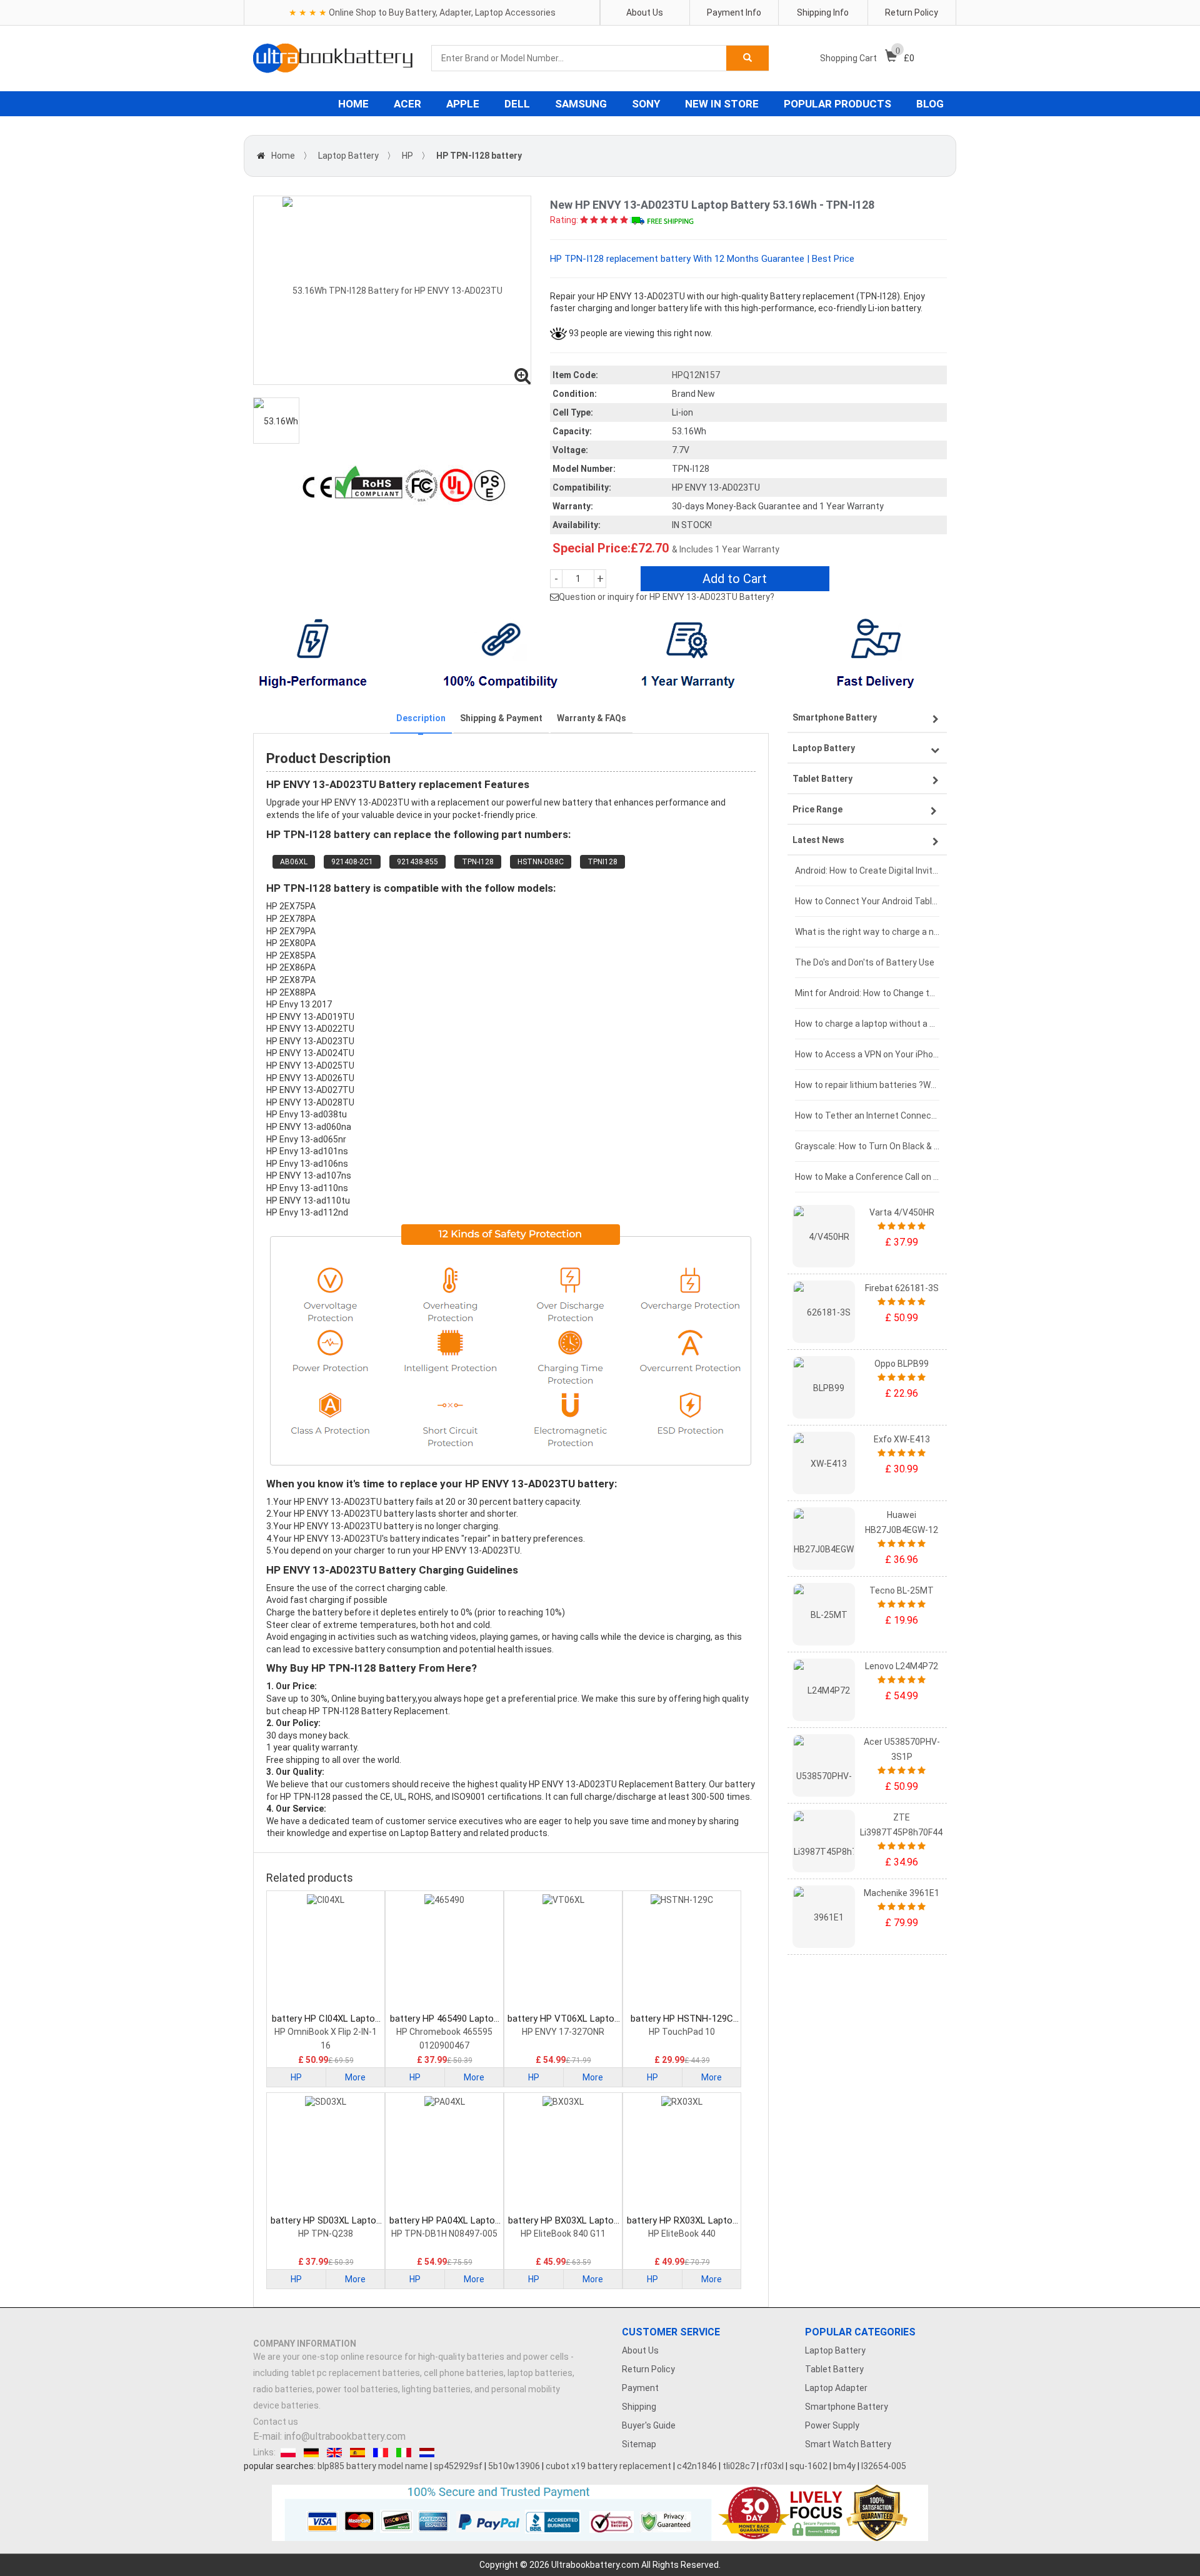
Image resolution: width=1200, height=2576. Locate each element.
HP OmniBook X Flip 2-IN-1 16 (326, 2039)
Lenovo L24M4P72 (902, 1666)
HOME (353, 104)
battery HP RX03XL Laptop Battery (682, 2221)
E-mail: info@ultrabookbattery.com (329, 2436)
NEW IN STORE (722, 104)
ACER (407, 104)
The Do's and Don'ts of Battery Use (865, 962)
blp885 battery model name (373, 2466)
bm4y (844, 2466)
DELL (517, 104)
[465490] (444, 1953)
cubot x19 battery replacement (608, 2466)
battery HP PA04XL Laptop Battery (445, 2221)
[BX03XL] (563, 2155)
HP (407, 156)
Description (421, 718)
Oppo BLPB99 (902, 1364)
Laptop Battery (348, 156)
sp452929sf (458, 2466)
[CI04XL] (326, 1953)
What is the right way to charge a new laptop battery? (867, 932)
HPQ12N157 (696, 375)
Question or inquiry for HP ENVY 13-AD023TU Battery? (667, 597)
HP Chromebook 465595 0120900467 (444, 2039)
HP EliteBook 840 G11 (563, 2234)
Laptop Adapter (836, 2388)
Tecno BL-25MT (902, 1590)
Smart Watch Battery (848, 2444)
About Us (645, 12)
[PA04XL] (444, 2155)
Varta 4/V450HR (902, 1212)
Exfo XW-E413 (902, 1439)
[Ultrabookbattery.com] (333, 58)
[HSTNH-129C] (682, 1953)
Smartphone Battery (847, 2407)
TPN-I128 (478, 862)
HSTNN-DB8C (541, 862)
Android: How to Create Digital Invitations (867, 871)
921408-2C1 (352, 862)
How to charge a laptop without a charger (867, 1024)
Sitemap (639, 2444)
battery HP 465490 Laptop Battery (444, 2019)
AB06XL (294, 862)
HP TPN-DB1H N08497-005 (444, 2234)
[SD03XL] (326, 2155)
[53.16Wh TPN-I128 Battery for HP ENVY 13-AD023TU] (392, 290)
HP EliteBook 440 (682, 2234)
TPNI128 (602, 862)
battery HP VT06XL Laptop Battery (563, 2019)
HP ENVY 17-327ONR (563, 2032)
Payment (640, 2388)
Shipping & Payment (501, 718)
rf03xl (772, 2466)
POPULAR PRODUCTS (837, 104)
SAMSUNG (581, 104)
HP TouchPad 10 (682, 2032)
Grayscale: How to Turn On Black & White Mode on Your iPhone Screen (867, 1146)
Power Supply (832, 2425)
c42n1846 (697, 2466)
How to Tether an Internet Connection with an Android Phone (867, 1116)
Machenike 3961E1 (902, 1893)
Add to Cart (735, 579)
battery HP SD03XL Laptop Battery (326, 2221)
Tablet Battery (834, 2369)
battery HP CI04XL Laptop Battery (326, 2019)
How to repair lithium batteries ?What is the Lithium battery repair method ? (867, 1085)
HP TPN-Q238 (326, 2234)
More (355, 2077)
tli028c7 (739, 2466)
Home (283, 156)
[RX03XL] (682, 2155)
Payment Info (734, 12)
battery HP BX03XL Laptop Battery (563, 2221)
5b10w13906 (514, 2466)
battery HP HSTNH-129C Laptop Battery (682, 2019)
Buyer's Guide (649, 2425)
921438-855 (417, 862)
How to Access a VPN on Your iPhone (867, 1054)
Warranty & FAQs (592, 718)
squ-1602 (808, 2466)
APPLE (463, 104)
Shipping (639, 2407)
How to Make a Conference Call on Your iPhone (867, 1177)
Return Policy (912, 12)
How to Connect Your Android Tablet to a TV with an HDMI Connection (867, 901)
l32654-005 (884, 2466)
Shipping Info (823, 12)
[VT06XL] (563, 1953)
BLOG (930, 104)
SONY (646, 104)
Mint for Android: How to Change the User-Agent (867, 993)
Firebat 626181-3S (902, 1288)
